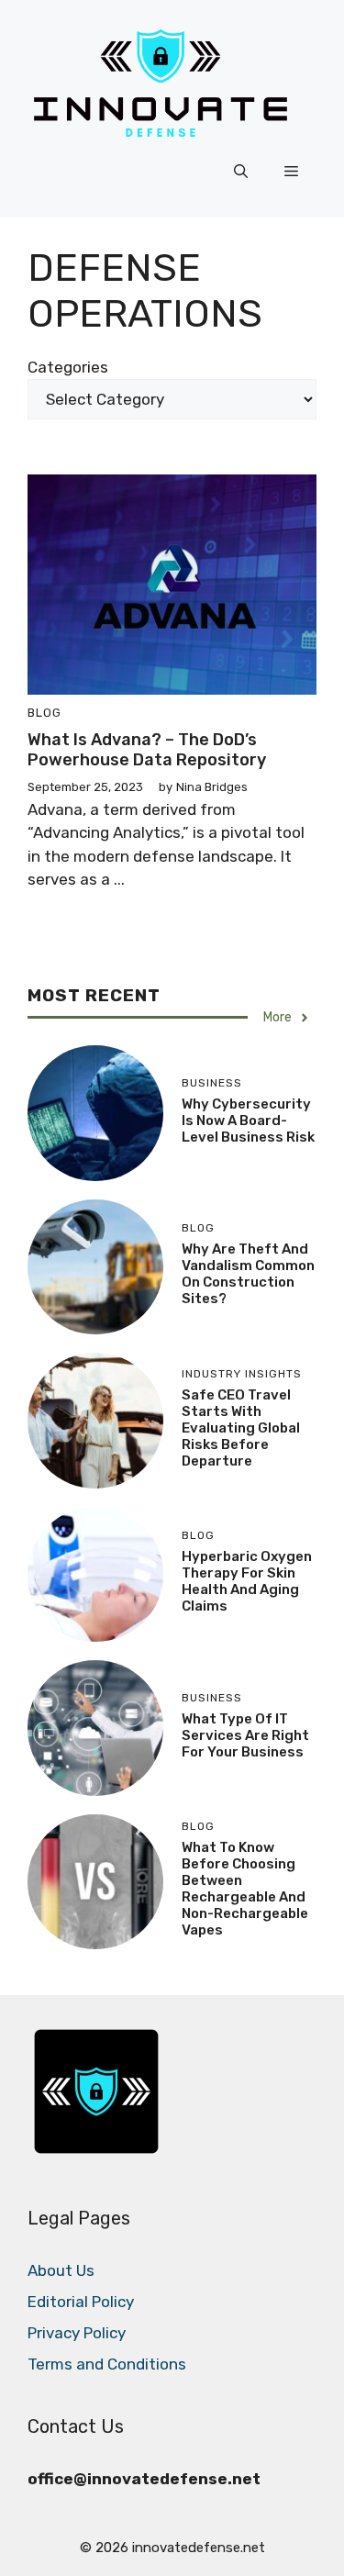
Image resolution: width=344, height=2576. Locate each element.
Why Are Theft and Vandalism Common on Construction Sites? (248, 1274)
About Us (61, 2270)
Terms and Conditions (107, 2364)
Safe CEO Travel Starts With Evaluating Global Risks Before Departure (241, 1428)
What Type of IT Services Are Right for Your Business (245, 1735)
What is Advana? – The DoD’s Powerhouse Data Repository (147, 750)
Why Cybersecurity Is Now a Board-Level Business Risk (248, 1121)
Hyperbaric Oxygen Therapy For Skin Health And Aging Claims (247, 1581)
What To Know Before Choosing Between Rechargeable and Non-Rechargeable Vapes (245, 1889)
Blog (44, 713)
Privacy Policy (77, 2333)
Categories (68, 367)
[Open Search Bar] (241, 172)
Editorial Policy (81, 2302)
